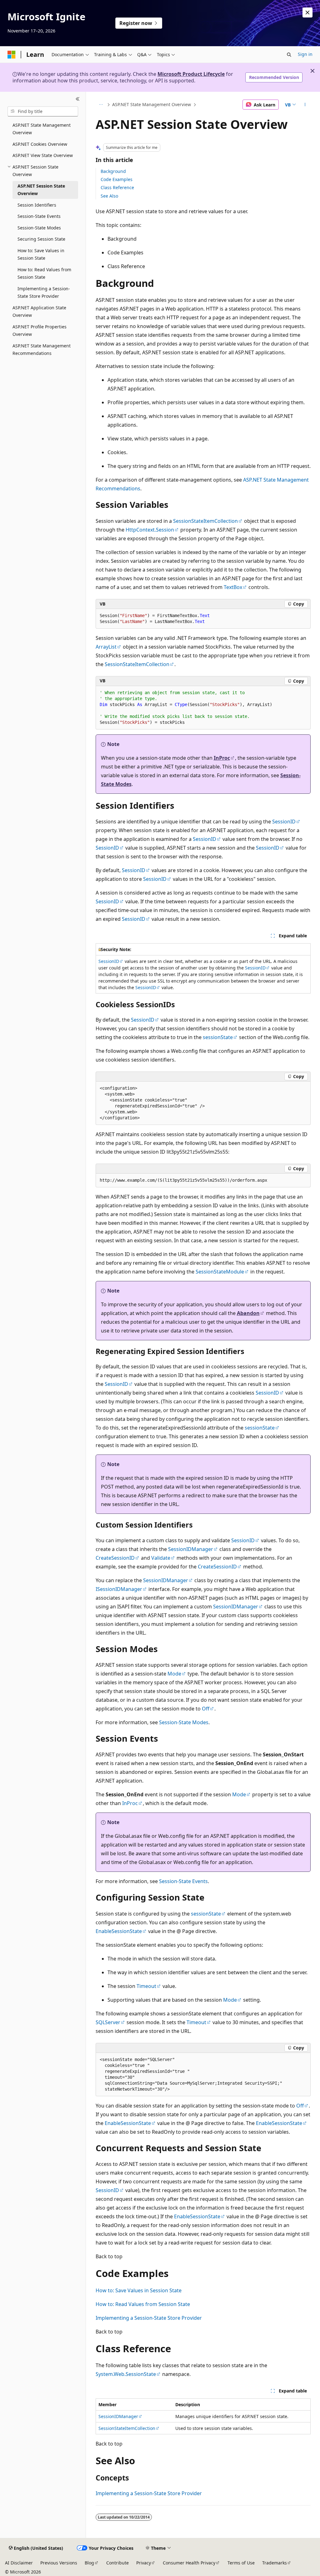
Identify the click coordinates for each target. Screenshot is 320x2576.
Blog (89, 2563)
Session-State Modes (184, 1722)
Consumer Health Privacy (189, 2563)
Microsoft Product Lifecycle (191, 74)
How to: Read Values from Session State (143, 2304)
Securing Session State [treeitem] (41, 239)
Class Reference (117, 187)
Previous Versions (59, 2563)
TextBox (233, 587)
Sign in (305, 54)
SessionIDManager (191, 1549)
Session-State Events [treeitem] (39, 216)
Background (113, 171)
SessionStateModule (220, 1272)
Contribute (117, 2563)
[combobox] (43, 111)
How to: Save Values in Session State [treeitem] (41, 254)
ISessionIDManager (119, 1589)
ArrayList (106, 647)
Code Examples (117, 179)
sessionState (218, 1037)
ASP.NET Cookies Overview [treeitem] (40, 144)
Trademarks (275, 2563)
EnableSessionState (119, 1931)
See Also (109, 196)
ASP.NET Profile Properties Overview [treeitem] (40, 331)
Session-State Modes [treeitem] (39, 228)
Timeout (146, 1986)
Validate (161, 1558)
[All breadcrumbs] (101, 105)
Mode (174, 1674)
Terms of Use (241, 2563)
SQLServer (108, 2022)
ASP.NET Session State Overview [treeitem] (41, 190)
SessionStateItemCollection (205, 521)
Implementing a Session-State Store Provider (149, 2318)
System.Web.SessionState (126, 2374)
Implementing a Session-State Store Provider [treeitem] (44, 292)
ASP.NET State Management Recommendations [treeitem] (42, 350)
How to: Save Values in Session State (139, 2290)
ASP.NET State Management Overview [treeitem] (42, 129)
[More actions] (305, 105)
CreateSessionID (115, 1558)
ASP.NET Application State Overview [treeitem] (39, 312)
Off (206, 1709)
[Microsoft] (12, 55)
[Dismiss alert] (307, 12)
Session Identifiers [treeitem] (37, 205)
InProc (222, 758)
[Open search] (289, 55)
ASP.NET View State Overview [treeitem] (43, 155)
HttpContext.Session (150, 530)
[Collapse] (78, 99)
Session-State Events (183, 1881)
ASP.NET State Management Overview (152, 104)
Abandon (248, 1313)
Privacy (144, 2563)
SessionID (284, 822)
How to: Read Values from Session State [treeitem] (44, 273)
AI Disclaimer (19, 2563)
